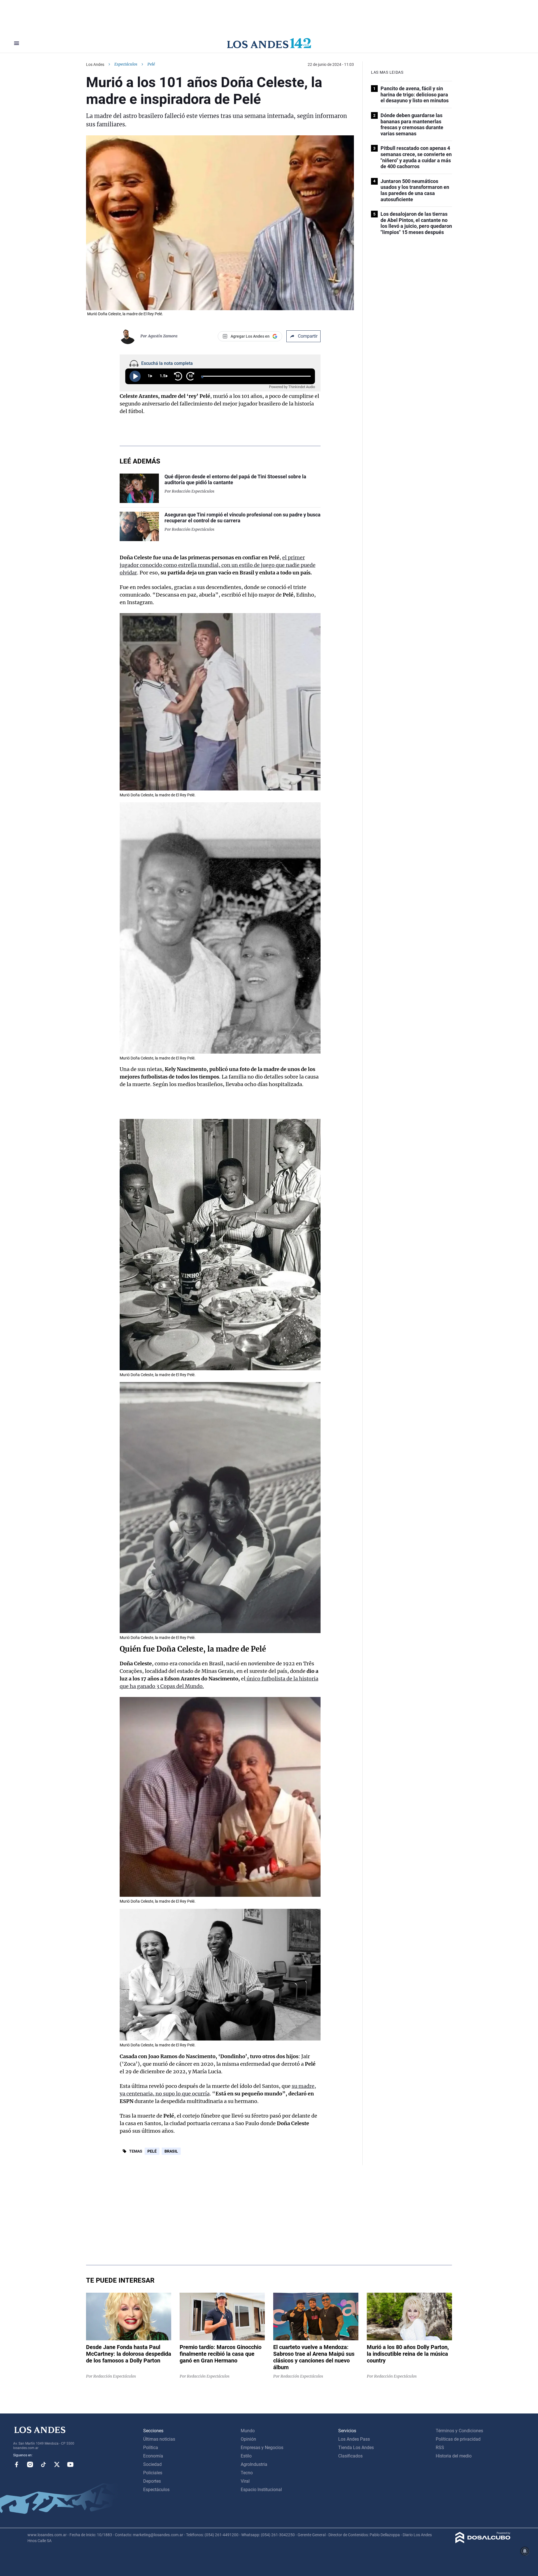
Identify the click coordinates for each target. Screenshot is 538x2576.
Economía (153, 2456)
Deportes (152, 2481)
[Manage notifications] (525, 2551)
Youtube (70, 2464)
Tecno (247, 2473)
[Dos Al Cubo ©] (483, 2542)
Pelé (152, 2151)
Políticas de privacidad (458, 2439)
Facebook (17, 2464)
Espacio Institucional (261, 2490)
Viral (245, 2481)
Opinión (248, 2439)
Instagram (30, 2464)
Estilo (246, 2456)
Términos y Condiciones (459, 2431)
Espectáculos (126, 64)
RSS (440, 2448)
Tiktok (43, 2464)
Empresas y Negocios (262, 2448)
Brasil (171, 2151)
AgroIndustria (254, 2464)
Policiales (153, 2473)
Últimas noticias (159, 2439)
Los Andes (95, 64)
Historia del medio (454, 2456)
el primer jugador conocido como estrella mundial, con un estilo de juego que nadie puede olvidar (218, 565)
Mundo (248, 2431)
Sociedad (152, 2464)
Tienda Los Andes (356, 2448)
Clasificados (350, 2456)
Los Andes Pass (354, 2439)
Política (151, 2448)
